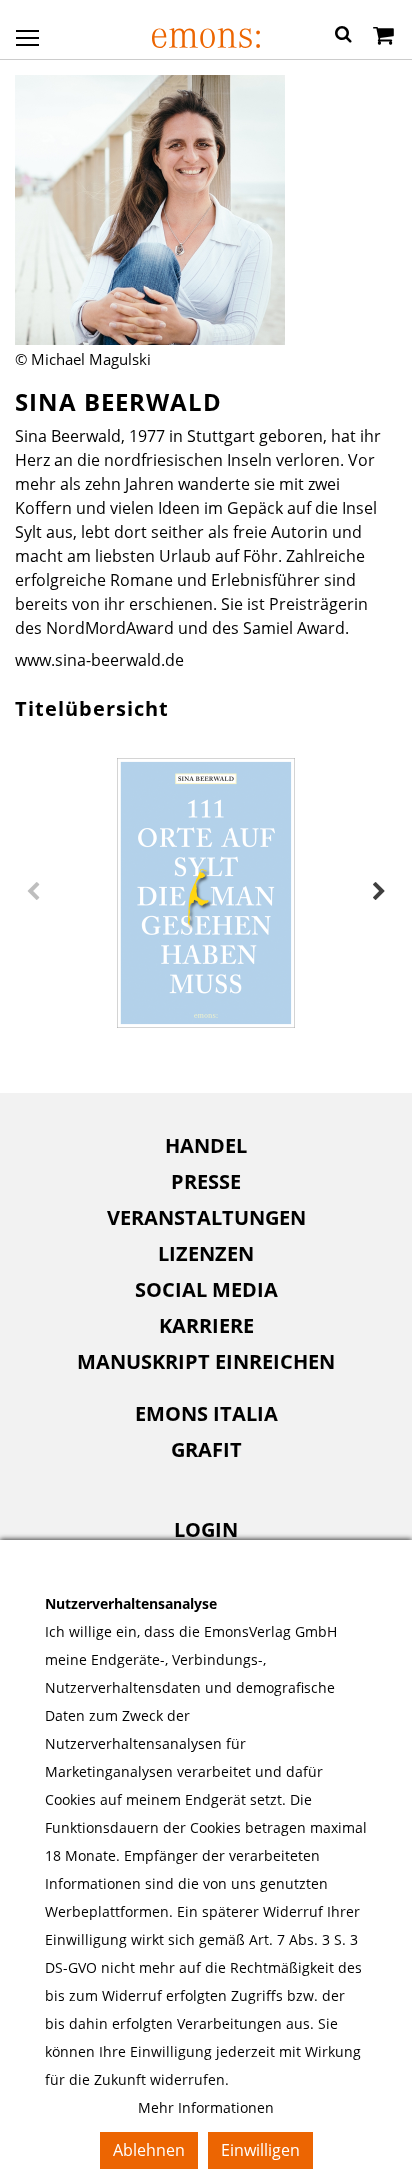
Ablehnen (149, 2150)
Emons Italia (206, 1413)
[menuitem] (206, 1146)
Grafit (206, 1449)
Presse (206, 1181)
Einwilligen (260, 2150)
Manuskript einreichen (206, 1361)
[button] (343, 37)
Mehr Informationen (206, 2107)
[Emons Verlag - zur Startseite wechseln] (205, 38)
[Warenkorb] (383, 37)
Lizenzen (206, 1253)
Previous (33, 892)
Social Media (206, 1289)
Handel (206, 1145)
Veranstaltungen (206, 1217)
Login (206, 1529)
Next (379, 892)
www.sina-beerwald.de (99, 660)
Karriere (206, 1325)
